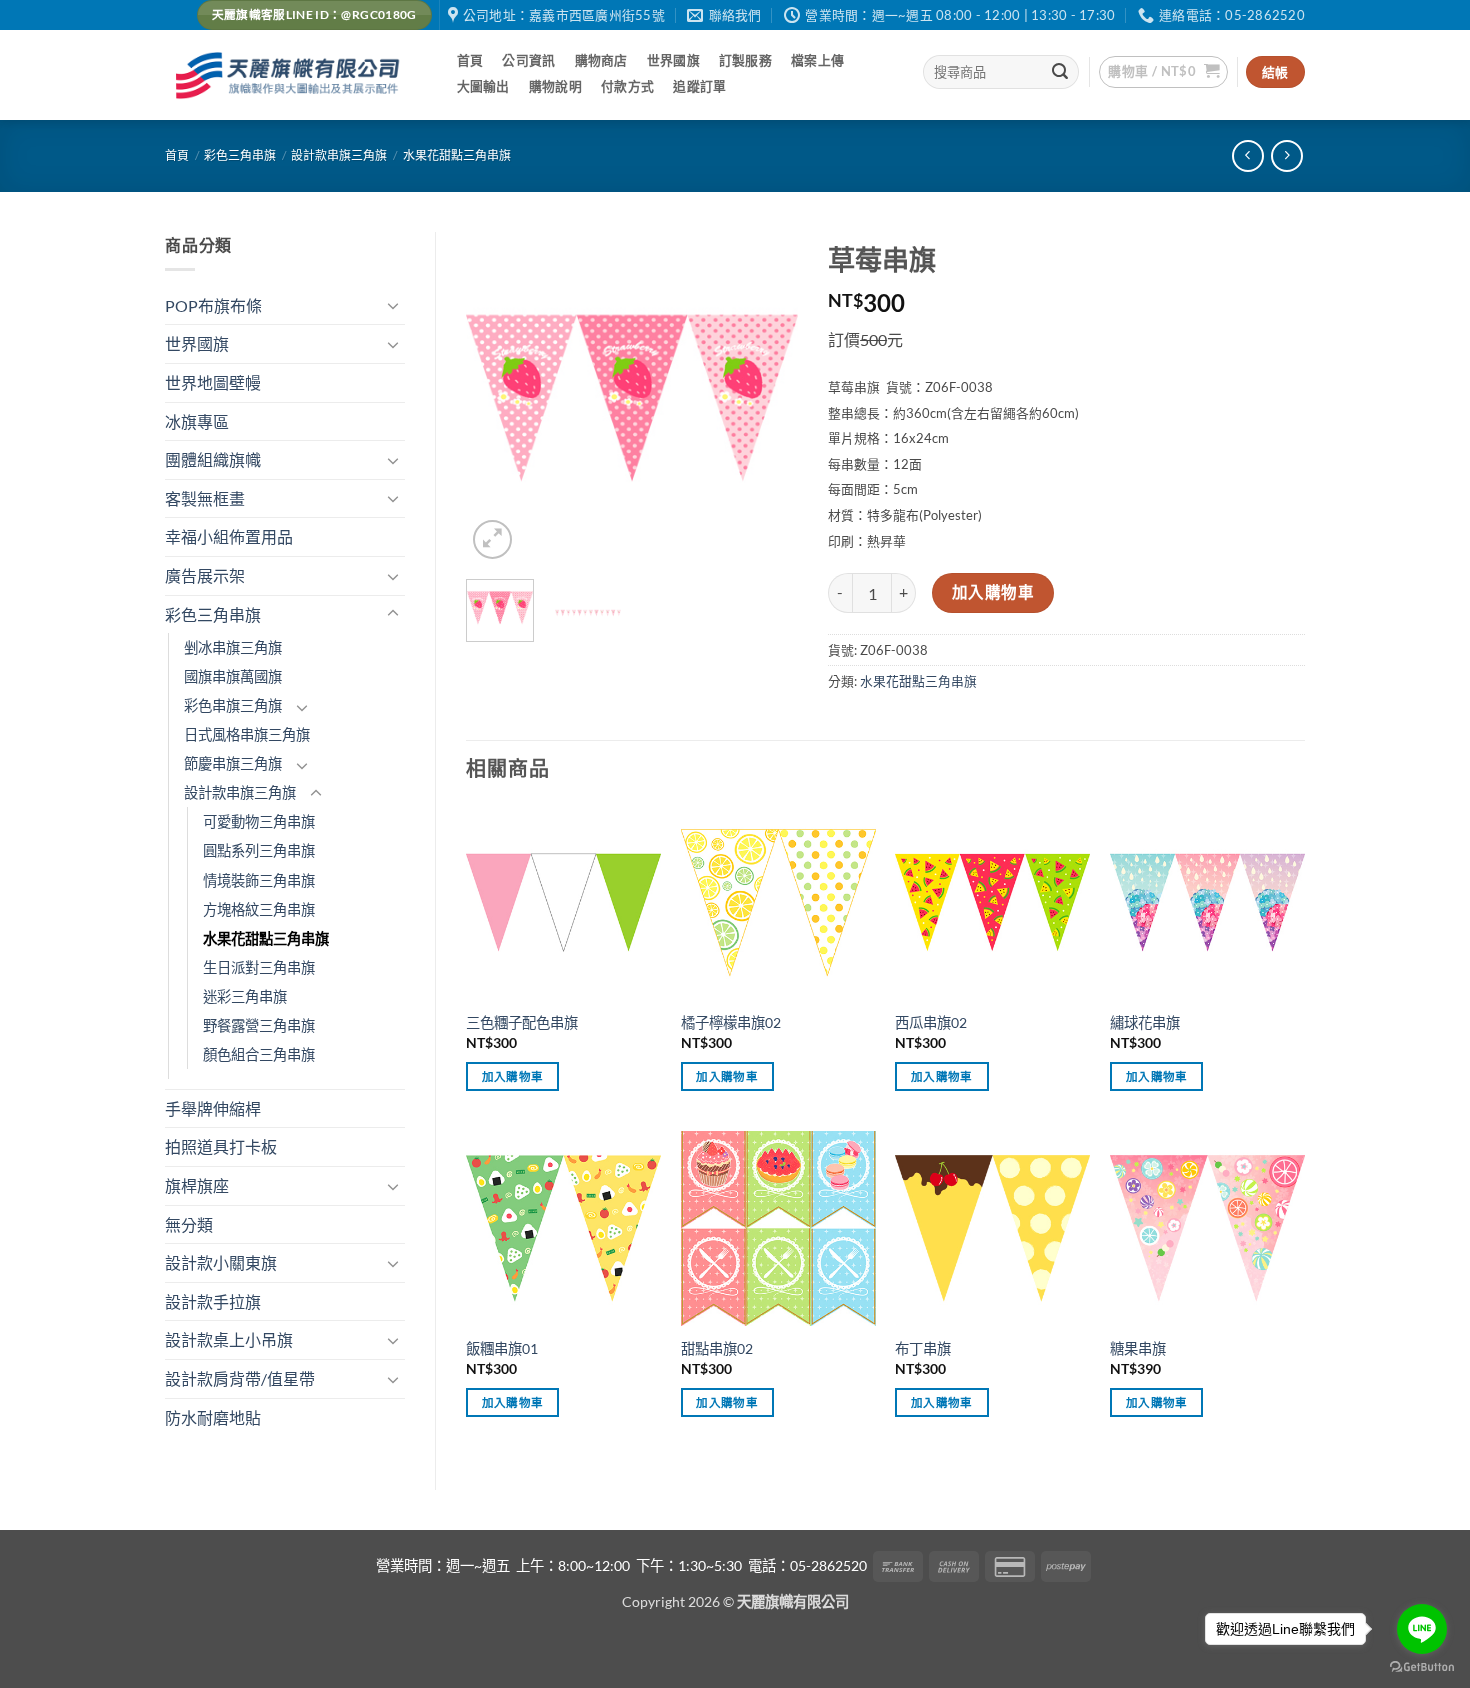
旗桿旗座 (197, 1185)
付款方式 (627, 86)
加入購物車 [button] (513, 1076)
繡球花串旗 (1145, 1022)
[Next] (766, 397)
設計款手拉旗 (213, 1301)
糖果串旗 (1138, 1348)
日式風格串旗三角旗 (247, 734)
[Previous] (498, 397)
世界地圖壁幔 (213, 382)
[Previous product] (1286, 155)
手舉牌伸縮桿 (213, 1108)
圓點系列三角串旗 (259, 850)
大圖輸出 (483, 86)
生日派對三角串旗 (259, 967)
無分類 (189, 1224)
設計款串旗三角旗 (339, 155)
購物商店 (601, 60)
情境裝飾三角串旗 (259, 880)
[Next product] (1247, 155)
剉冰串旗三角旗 (233, 647)
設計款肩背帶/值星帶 (240, 1378)
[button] (1163, 72)
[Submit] (1061, 72)
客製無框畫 (205, 498)
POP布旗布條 (213, 305)
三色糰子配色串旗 (522, 1022)
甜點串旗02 (717, 1348)
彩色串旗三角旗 (233, 705)
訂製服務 (745, 60)
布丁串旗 (923, 1348)
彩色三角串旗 (240, 155)
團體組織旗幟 (213, 459)
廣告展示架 (205, 575)
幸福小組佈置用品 (229, 536)
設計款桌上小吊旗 (229, 1339)
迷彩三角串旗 (245, 996)
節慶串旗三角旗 (233, 763)
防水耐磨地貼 (213, 1417)
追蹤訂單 (699, 86)
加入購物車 (993, 592)
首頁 (470, 60)
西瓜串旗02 (931, 1022)
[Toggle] (393, 305)
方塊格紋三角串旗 (259, 909)
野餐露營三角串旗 (259, 1025)
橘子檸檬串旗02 (731, 1022)
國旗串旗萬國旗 (233, 676)
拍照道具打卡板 (221, 1146)
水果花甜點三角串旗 (457, 155)
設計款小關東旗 (221, 1262)
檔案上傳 (817, 60)
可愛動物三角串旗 (259, 821)
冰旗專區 (197, 421)
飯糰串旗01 (502, 1348)
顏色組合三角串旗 (259, 1054)
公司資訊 (528, 60)
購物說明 (555, 86)
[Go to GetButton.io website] (1422, 1667)
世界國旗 (673, 60)
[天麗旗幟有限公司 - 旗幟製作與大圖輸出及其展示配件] (291, 75)
